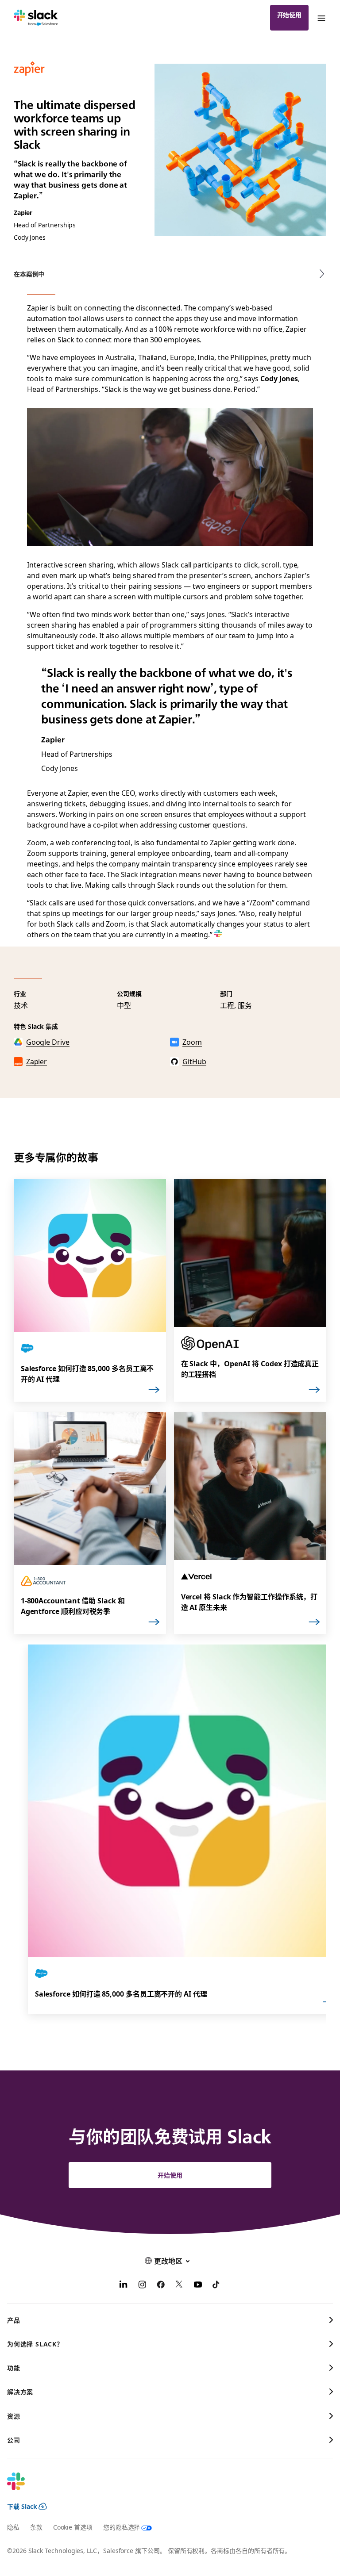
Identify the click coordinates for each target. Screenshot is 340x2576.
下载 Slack (22, 2506)
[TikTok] (216, 2285)
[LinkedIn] (124, 2285)
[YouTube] (198, 2285)
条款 (36, 2527)
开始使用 (290, 15)
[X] (179, 2285)
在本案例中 (29, 274)
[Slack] (36, 18)
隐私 (13, 2527)
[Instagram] (142, 2285)
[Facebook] (161, 2285)
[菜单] (321, 18)
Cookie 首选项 (73, 2527)
